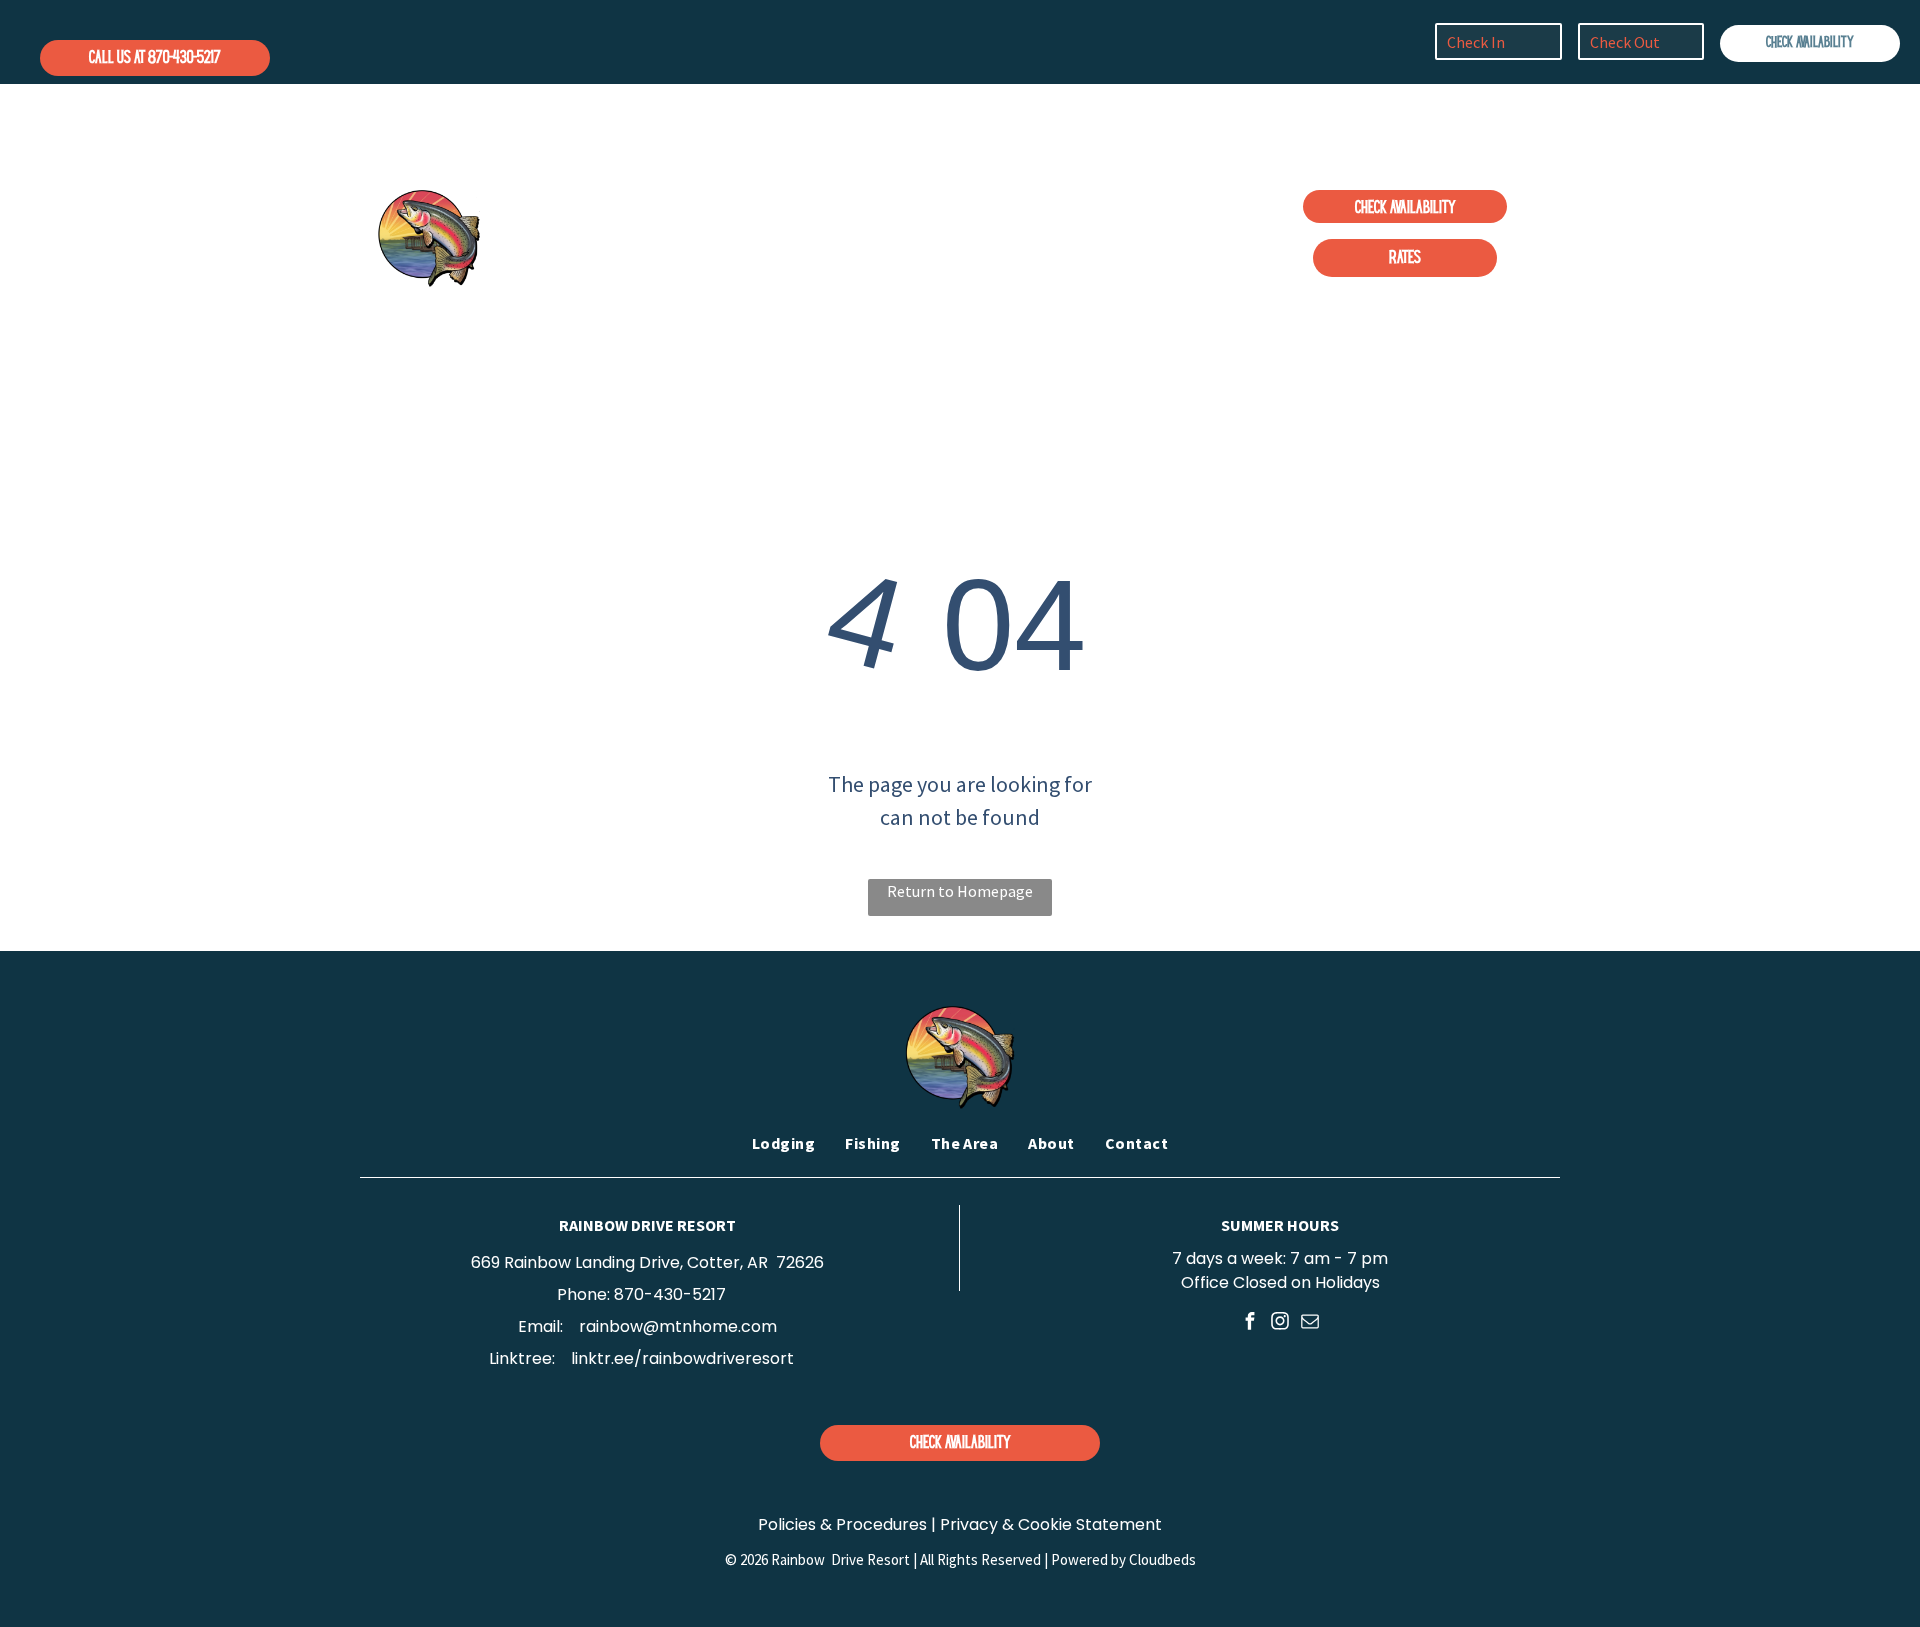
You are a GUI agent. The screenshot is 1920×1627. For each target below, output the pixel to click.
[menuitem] (758, 234)
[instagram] (1280, 1323)
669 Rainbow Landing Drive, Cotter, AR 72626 (647, 1262)
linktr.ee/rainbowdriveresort (682, 1358)
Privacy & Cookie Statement (1051, 1524)
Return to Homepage (960, 891)
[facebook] (1250, 1323)
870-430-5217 (670, 1294)
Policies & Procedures (842, 1524)
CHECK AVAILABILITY (1810, 43)
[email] (1310, 1323)
